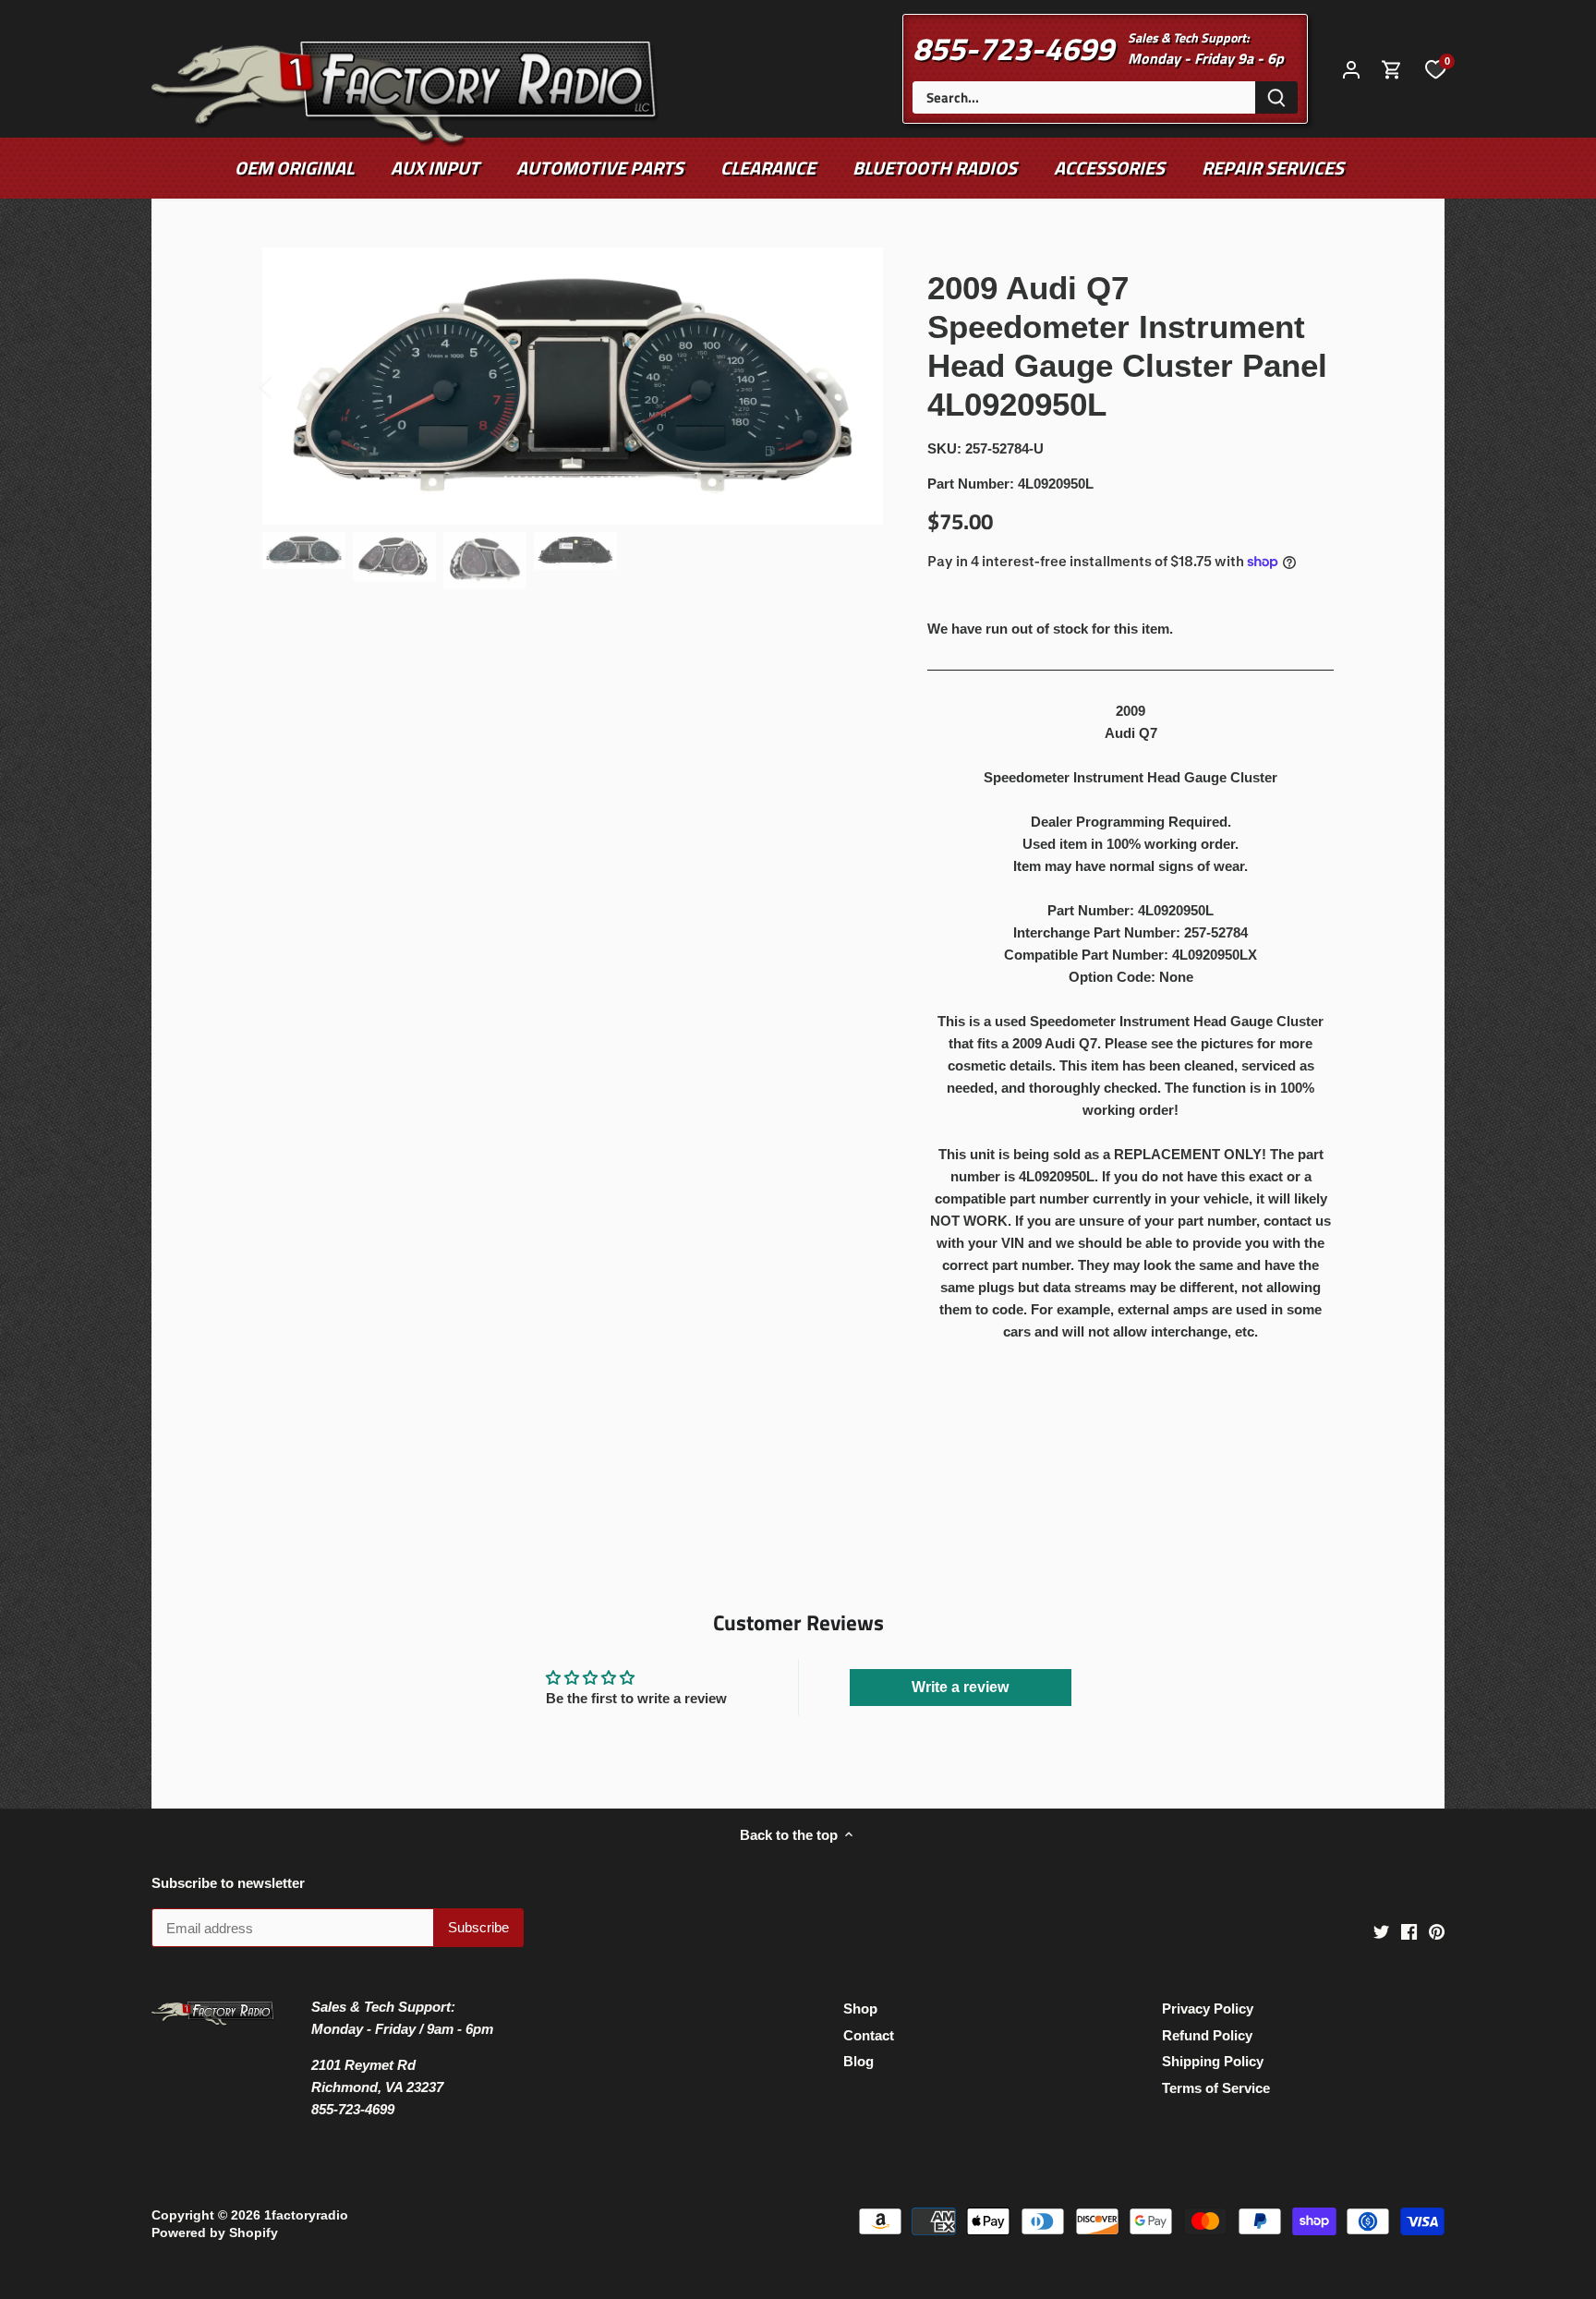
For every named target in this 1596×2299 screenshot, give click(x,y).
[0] (1435, 68)
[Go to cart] (1392, 69)
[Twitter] (1381, 1931)
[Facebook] (1409, 1931)
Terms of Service (1216, 2088)
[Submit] (1276, 97)
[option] (573, 386)
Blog (858, 2061)
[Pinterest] (1437, 1931)
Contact (869, 2035)
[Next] (855, 386)
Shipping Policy (1213, 2061)
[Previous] (290, 386)
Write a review (960, 1687)
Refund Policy (1207, 2035)
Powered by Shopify (215, 2233)
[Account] (1351, 69)
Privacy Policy (1208, 2009)
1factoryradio (306, 2215)
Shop (860, 2009)
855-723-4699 (1013, 48)
